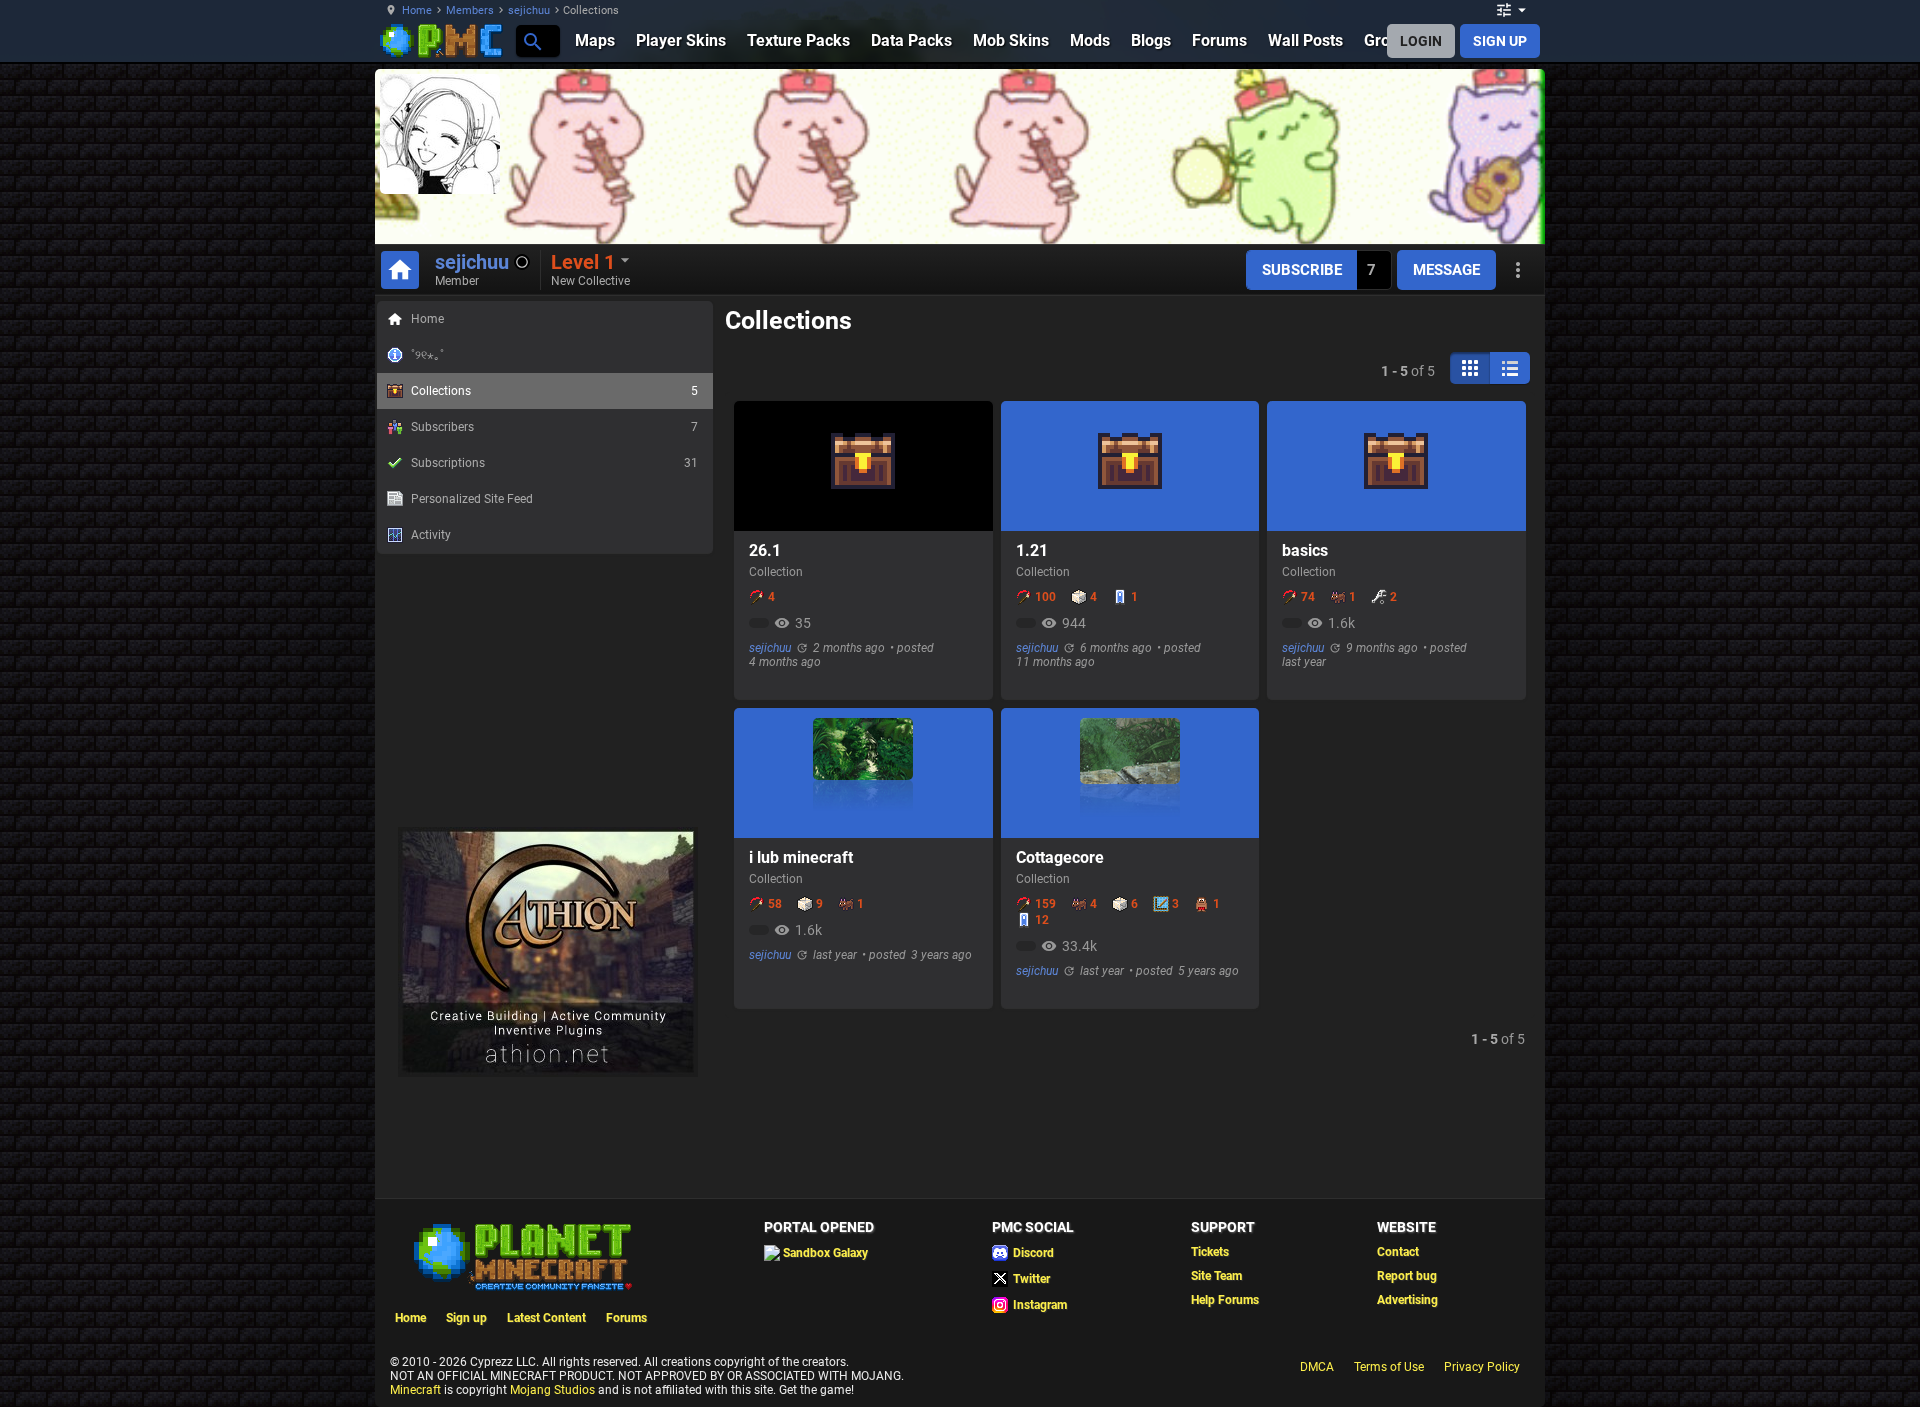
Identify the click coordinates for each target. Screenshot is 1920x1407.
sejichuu (529, 10)
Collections (554, 391)
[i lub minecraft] (863, 773)
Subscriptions (554, 463)
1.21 (1032, 550)
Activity (431, 535)
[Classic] (1510, 368)
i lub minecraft (801, 857)
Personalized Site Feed (472, 499)
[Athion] (548, 1073)
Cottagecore (1060, 857)
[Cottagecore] (1130, 773)
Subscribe (1302, 270)
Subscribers (554, 427)
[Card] (1470, 368)
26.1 (765, 550)
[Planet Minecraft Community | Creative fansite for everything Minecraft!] (521, 1255)
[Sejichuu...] (531, 40)
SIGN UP (1500, 41)
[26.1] (863, 466)
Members (470, 10)
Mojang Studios (552, 1390)
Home (417, 10)
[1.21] (1130, 466)
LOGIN (1421, 41)
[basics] (1396, 466)
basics (1305, 550)
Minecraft (415, 1390)
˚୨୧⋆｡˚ (427, 355)
